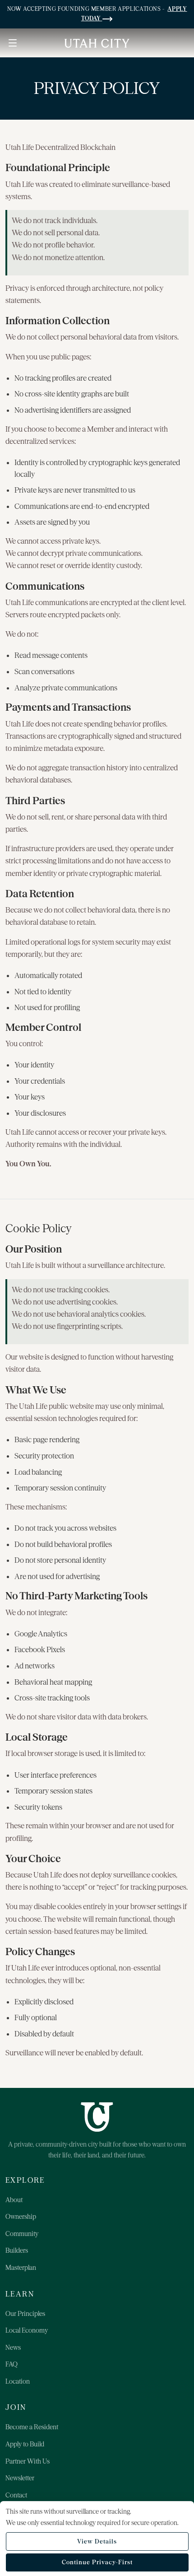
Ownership (21, 2217)
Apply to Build (25, 2444)
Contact (16, 2495)
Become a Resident (32, 2427)
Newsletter (20, 2478)
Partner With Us (28, 2461)
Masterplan (21, 2268)
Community (22, 2234)
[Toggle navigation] (13, 43)
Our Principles (25, 2314)
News (13, 2348)
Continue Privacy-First (97, 2562)
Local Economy (27, 2330)
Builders (17, 2250)
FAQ (12, 2364)
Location (18, 2381)
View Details (97, 2541)
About (14, 2200)
